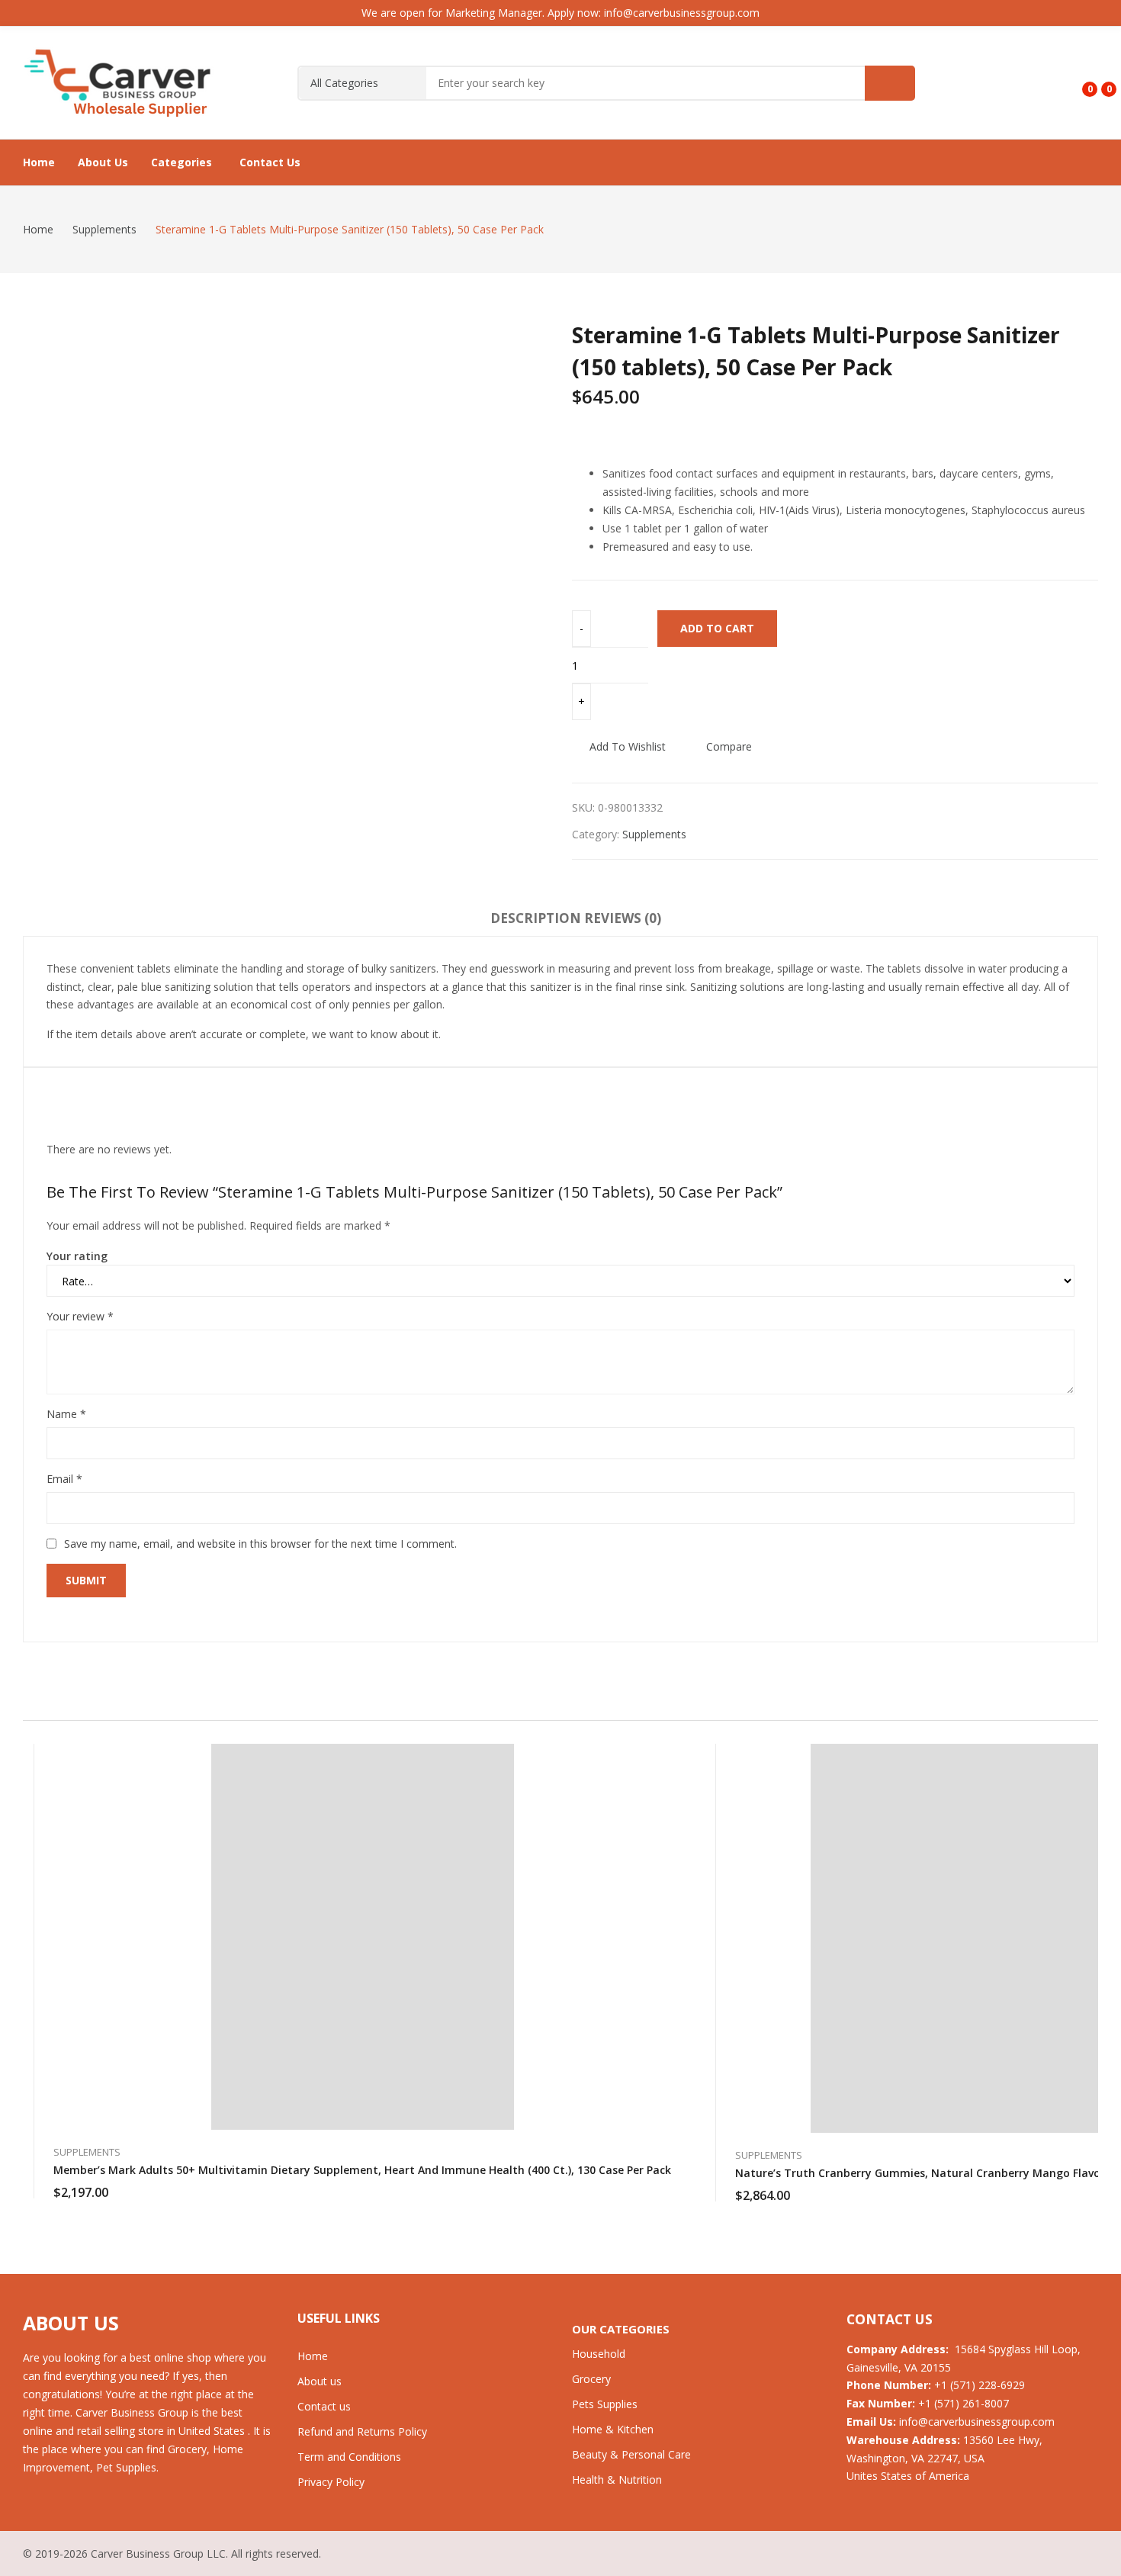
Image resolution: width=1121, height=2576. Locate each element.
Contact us (324, 2406)
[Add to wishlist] (671, 1793)
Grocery (591, 2379)
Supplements (654, 834)
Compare (729, 746)
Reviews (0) (623, 918)
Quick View (671, 1759)
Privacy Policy (331, 2482)
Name (66, 1414)
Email (64, 1479)
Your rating (77, 1256)
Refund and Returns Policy (362, 2431)
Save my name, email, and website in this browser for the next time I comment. (260, 1544)
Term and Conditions (349, 2457)
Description (536, 918)
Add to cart (717, 628)
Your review (80, 1316)
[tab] (536, 921)
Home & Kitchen (613, 2429)
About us (320, 2381)
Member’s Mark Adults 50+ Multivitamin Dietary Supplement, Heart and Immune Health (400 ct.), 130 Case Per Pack (362, 2170)
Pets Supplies (605, 2404)
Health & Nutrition (617, 2480)
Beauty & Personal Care (631, 2454)
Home (313, 2356)
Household (599, 2354)
